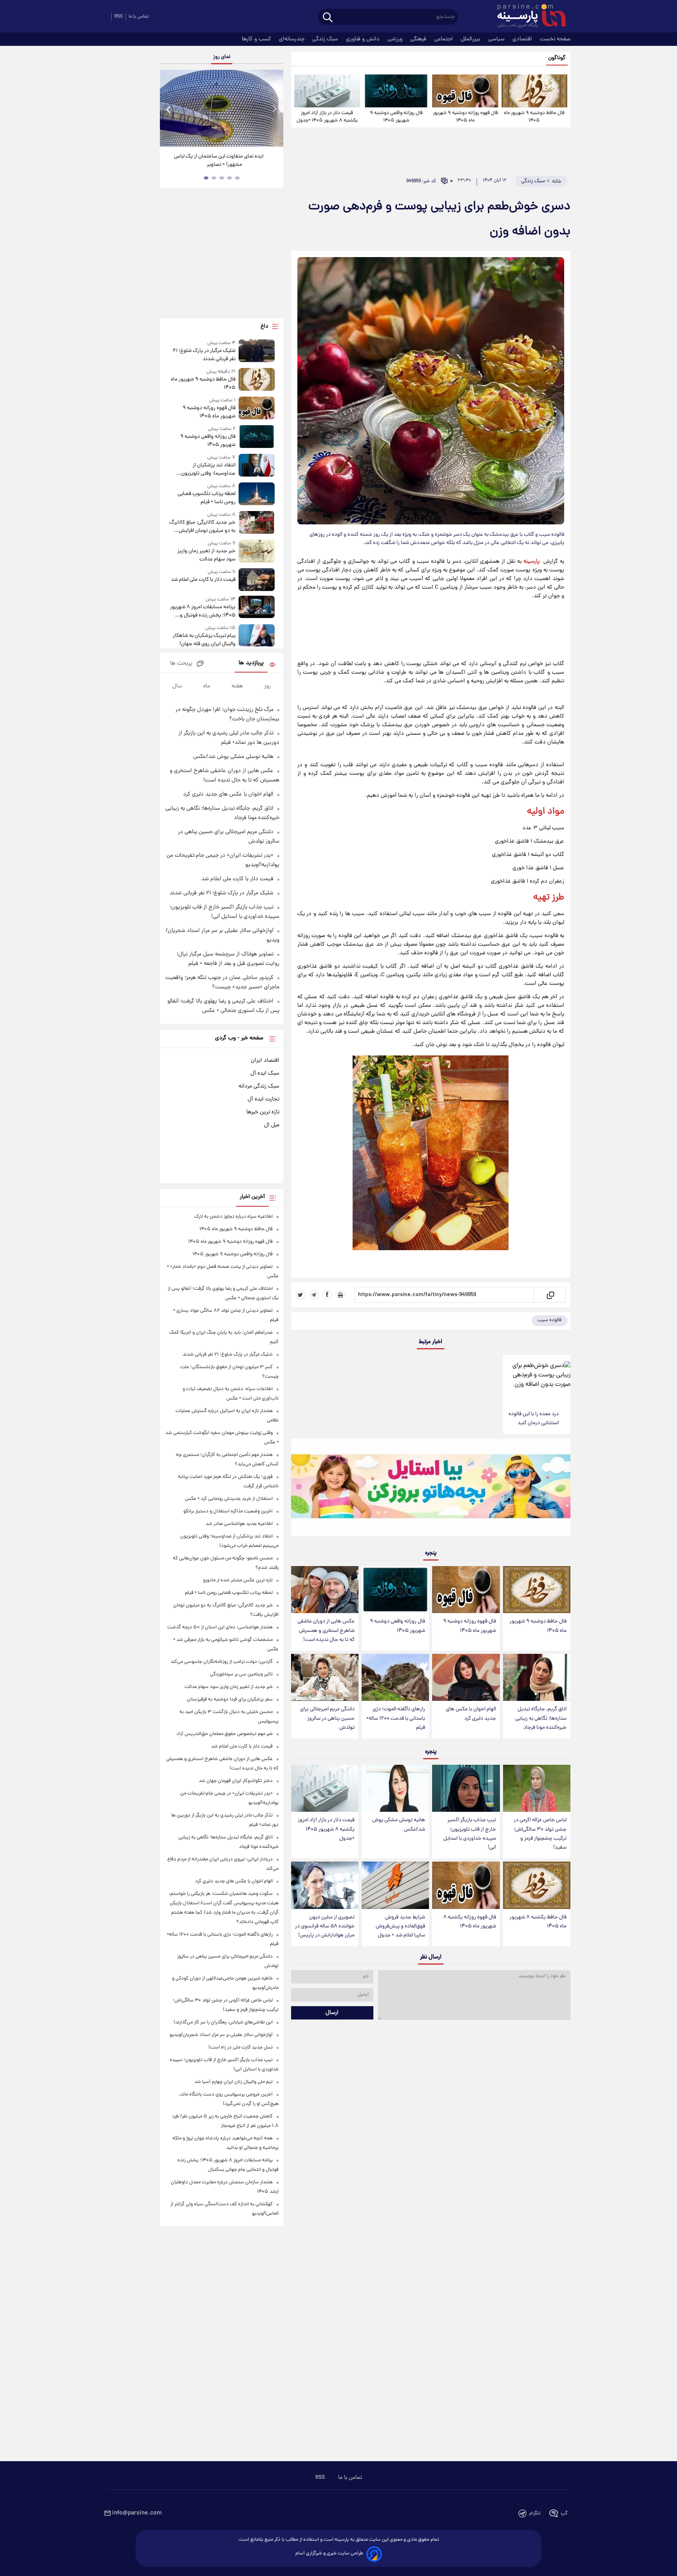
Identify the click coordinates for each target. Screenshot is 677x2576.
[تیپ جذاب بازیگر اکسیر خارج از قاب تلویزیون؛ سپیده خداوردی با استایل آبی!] (466, 1788)
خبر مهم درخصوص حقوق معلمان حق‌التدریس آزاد (224, 1734)
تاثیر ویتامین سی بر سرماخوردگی (241, 1674)
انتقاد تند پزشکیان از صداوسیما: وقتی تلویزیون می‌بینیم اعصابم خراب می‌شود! (204, 470)
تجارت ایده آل (263, 1099)
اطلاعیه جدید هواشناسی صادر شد (239, 1524)
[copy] (550, 1295)
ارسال (332, 2013)
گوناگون (557, 58)
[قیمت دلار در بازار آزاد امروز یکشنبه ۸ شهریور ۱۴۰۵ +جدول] (327, 91)
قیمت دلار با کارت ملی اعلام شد (203, 580)
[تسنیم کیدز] (431, 1489)
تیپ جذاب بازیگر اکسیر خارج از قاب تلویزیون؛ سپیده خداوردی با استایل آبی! (470, 1834)
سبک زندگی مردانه (259, 1086)
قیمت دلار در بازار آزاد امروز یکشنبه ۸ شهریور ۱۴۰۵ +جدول (327, 117)
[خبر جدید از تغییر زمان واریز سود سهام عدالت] (257, 552)
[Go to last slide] (169, 109)
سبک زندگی (326, 39)
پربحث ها (181, 664)
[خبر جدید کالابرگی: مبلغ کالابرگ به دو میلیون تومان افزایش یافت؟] (257, 523)
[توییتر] (300, 1295)
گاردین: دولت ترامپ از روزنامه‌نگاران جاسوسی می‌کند (222, 1662)
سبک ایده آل (265, 1073)
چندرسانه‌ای (292, 39)
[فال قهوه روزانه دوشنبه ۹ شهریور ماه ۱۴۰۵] (465, 91)
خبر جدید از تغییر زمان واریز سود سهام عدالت (206, 555)
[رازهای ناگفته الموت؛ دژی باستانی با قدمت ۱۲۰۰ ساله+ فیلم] (395, 1678)
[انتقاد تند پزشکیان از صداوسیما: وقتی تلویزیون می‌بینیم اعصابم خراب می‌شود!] (257, 466)
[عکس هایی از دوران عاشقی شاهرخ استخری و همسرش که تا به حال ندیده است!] (325, 1590)
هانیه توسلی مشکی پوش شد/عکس (399, 1825)
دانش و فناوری (364, 39)
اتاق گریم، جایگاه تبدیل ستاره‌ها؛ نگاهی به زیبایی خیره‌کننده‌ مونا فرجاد (541, 1718)
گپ (564, 2513)
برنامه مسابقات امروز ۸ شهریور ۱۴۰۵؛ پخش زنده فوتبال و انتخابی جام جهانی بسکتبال (203, 611)
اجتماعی (444, 39)
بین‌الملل (471, 39)
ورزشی (396, 39)
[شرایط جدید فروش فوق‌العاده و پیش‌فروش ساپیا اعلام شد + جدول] (395, 1885)
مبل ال (272, 1125)
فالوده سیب (549, 1320)
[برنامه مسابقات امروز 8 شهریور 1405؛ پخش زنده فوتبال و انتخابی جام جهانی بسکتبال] (257, 608)
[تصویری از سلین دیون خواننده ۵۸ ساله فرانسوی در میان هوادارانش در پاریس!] (325, 1885)
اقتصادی (523, 39)
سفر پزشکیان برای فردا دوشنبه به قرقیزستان (230, 1700)
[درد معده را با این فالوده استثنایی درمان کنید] (537, 1380)
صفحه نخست (555, 39)
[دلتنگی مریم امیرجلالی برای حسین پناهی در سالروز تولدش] (325, 1678)
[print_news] (340, 1295)
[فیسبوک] (327, 1295)
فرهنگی (419, 39)
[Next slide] (274, 109)
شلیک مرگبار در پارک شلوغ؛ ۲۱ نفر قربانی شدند (204, 355)
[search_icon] (328, 18)
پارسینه (531, 562)
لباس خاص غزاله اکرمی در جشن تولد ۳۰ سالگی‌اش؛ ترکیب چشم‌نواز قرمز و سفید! (540, 1834)
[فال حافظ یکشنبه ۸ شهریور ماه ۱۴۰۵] (537, 1885)
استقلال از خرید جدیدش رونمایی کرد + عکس (229, 1499)
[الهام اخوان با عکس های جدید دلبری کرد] (466, 1678)
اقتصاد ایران (265, 1060)
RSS (119, 17)
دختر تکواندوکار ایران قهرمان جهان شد (236, 1781)
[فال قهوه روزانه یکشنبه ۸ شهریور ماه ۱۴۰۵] (466, 1885)
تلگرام (535, 2513)
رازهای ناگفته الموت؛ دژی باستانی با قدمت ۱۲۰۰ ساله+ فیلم (396, 1718)
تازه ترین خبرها (263, 1112)
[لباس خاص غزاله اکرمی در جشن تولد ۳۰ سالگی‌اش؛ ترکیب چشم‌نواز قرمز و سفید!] (537, 1788)
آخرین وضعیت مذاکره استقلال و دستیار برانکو (228, 1511)
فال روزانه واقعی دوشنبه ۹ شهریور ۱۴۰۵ (396, 117)
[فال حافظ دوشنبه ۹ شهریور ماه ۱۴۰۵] (534, 91)
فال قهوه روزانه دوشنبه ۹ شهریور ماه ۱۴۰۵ (465, 117)
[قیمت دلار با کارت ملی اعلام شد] (257, 579)
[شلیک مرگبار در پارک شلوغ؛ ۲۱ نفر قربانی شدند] (257, 351)
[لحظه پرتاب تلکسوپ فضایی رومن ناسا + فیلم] (257, 494)
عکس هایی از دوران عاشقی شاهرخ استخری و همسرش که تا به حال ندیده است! (326, 1631)
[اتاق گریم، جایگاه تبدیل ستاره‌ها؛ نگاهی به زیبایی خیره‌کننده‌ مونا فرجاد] (537, 1678)
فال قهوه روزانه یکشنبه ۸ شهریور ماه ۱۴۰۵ (470, 1922)
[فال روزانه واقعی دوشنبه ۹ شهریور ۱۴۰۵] (396, 91)
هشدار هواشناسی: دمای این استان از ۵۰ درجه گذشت (220, 1627)
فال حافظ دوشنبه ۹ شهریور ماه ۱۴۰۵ (534, 117)
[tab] (237, 178)
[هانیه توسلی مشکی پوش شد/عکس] (395, 1788)
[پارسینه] (527, 17)
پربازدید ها (251, 663)
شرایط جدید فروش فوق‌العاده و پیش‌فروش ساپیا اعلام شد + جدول (400, 1926)
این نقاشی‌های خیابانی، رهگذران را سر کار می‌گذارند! (219, 161)
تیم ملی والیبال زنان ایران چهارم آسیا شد (234, 2082)
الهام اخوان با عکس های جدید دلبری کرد (471, 1714)
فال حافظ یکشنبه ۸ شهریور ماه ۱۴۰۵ (538, 1922)
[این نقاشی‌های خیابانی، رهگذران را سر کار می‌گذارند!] (221, 108)
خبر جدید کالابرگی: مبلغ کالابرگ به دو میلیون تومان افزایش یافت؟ (202, 527)
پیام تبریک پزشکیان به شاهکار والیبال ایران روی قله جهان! (204, 640)
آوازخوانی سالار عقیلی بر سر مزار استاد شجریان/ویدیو (221, 2035)
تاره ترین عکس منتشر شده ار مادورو (238, 1580)
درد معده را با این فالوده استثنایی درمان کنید (534, 1419)
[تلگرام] (314, 1295)
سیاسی (497, 39)
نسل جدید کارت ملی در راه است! (241, 2048)
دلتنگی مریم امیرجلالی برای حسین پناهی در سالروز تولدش (327, 1718)
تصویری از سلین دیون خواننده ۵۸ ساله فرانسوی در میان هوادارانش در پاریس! (325, 1926)
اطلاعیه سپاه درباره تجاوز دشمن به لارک (234, 1217)
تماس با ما (139, 17)
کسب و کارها (257, 39)
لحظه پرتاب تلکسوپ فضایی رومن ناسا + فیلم (206, 498)
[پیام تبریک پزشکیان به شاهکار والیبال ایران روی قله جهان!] (257, 636)
